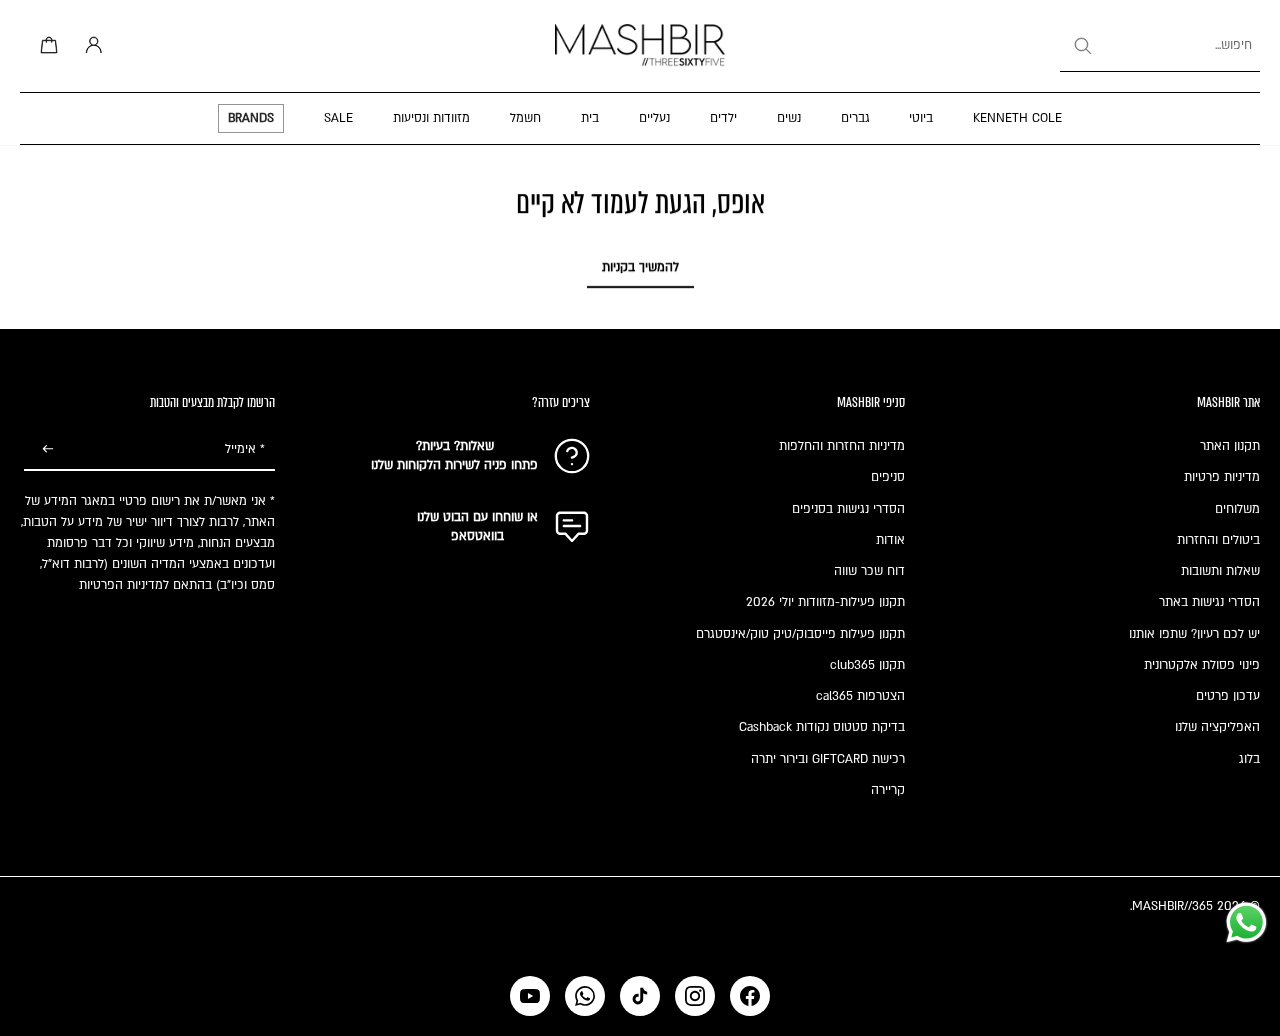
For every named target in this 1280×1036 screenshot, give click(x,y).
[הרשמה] (48, 450)
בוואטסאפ (477, 536)
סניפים (888, 477)
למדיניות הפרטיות (124, 585)
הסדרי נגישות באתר (1209, 602)
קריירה (888, 790)
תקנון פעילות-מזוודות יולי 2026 (825, 602)
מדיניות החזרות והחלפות (842, 446)
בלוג (1249, 759)
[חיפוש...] (1082, 46)
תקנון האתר (1230, 446)
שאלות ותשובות (1220, 571)
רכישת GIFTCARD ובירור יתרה (828, 759)
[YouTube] (530, 996)
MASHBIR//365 (1172, 906)
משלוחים (1237, 509)
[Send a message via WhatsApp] (1246, 922)
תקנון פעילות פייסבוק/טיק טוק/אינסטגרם (800, 634)
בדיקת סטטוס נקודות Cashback (822, 727)
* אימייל (245, 449)
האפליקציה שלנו (1217, 727)
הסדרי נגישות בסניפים (848, 509)
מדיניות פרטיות (1222, 477)
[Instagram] (695, 996)
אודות (890, 540)
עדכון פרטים (1228, 696)
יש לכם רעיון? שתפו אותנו (1194, 634)
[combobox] (1160, 46)
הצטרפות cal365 (860, 696)
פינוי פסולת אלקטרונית (1202, 665)
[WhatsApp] (585, 996)
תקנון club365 (867, 665)
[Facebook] (750, 996)
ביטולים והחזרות (1218, 540)
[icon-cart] (46, 46)
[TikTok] (640, 996)
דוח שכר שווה (869, 571)
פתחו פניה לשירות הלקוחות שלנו (454, 465)
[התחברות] (90, 46)
